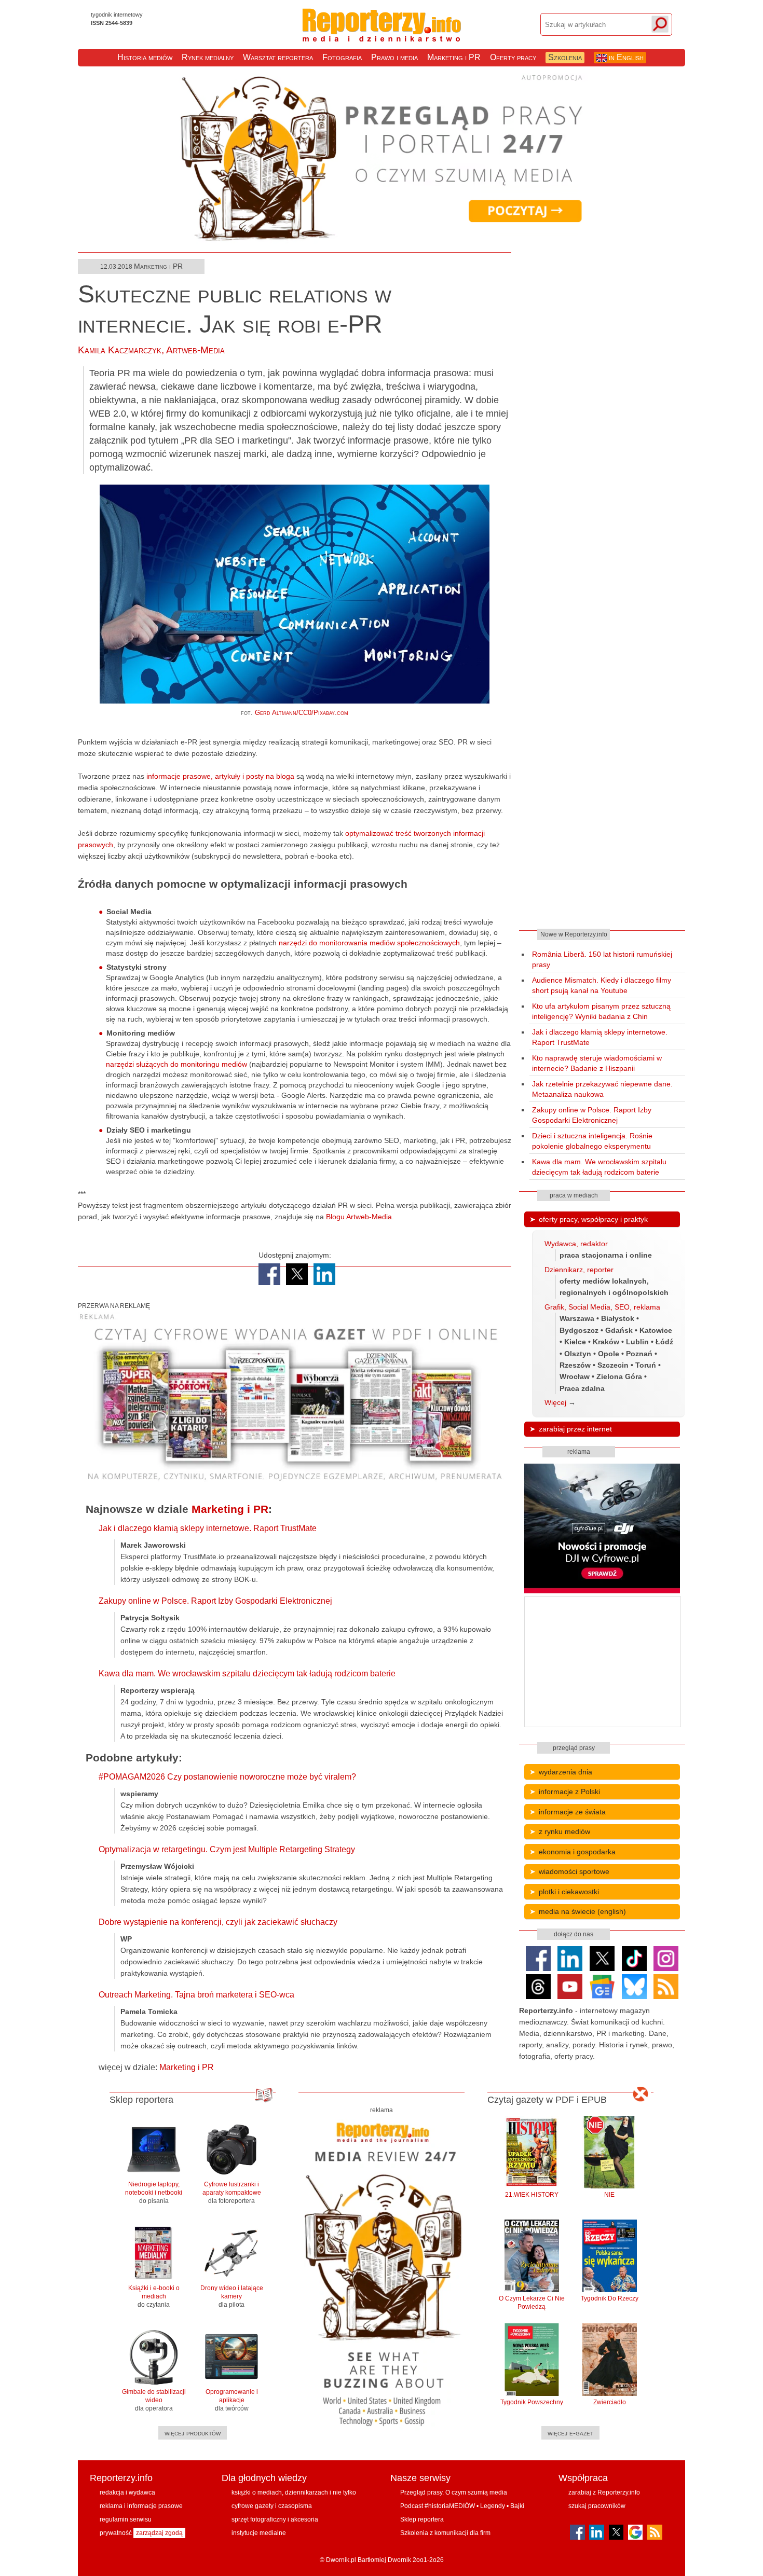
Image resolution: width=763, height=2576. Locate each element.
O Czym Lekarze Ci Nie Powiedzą (532, 2303)
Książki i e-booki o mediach (154, 2296)
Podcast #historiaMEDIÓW (438, 2506)
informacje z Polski (569, 1792)
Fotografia (342, 57)
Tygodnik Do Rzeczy (610, 2298)
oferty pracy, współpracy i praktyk (593, 1219)
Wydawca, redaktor (576, 1244)
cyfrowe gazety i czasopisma (272, 2506)
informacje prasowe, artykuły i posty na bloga (220, 776)
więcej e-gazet (570, 2433)
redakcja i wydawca (127, 2492)
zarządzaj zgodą (159, 2533)
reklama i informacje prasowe (141, 2506)
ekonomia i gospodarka (577, 1852)
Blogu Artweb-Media (359, 1217)
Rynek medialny (208, 57)
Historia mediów (145, 57)
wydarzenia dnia (566, 1772)
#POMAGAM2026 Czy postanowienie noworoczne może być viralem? (227, 1777)
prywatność (116, 2533)
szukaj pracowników (597, 2506)
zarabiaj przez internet (575, 1429)
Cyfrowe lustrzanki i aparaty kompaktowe (232, 2193)
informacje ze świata (572, 1812)
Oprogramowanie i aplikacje (232, 2400)
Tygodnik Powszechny (532, 2402)
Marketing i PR (454, 57)
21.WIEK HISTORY (532, 2195)
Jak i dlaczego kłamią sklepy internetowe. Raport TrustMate (208, 1528)
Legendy (493, 2506)
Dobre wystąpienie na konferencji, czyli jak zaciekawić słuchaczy (218, 1922)
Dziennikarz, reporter (579, 1270)
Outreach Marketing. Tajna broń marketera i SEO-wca (196, 1995)
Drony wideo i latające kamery (232, 2296)
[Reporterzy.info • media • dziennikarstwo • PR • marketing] (382, 35)
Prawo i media (394, 57)
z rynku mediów (564, 1831)
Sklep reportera (422, 2519)
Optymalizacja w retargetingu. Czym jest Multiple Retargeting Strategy (227, 1849)
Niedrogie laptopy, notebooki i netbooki (154, 2193)
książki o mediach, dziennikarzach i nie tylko (294, 2492)
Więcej (555, 1402)
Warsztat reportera (278, 57)
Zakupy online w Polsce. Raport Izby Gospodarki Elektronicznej (215, 1601)
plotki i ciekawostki (569, 1892)
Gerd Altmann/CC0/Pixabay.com (302, 713)
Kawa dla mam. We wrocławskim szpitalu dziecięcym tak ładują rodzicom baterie (247, 1673)
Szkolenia (565, 57)
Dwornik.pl (341, 2560)
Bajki (517, 2506)
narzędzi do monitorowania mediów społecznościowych (369, 943)
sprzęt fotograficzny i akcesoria (275, 2519)
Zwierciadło (610, 2402)
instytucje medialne (259, 2533)
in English (625, 57)
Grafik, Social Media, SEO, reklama (602, 1307)
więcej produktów (193, 2433)
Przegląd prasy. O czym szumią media (454, 2492)
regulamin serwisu (126, 2519)
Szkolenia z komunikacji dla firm (445, 2533)
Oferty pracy (513, 57)
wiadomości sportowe (574, 1871)
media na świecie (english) (582, 1911)
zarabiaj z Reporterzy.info (604, 2492)
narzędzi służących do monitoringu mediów (176, 1064)
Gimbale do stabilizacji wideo (154, 2400)
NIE (609, 2195)
